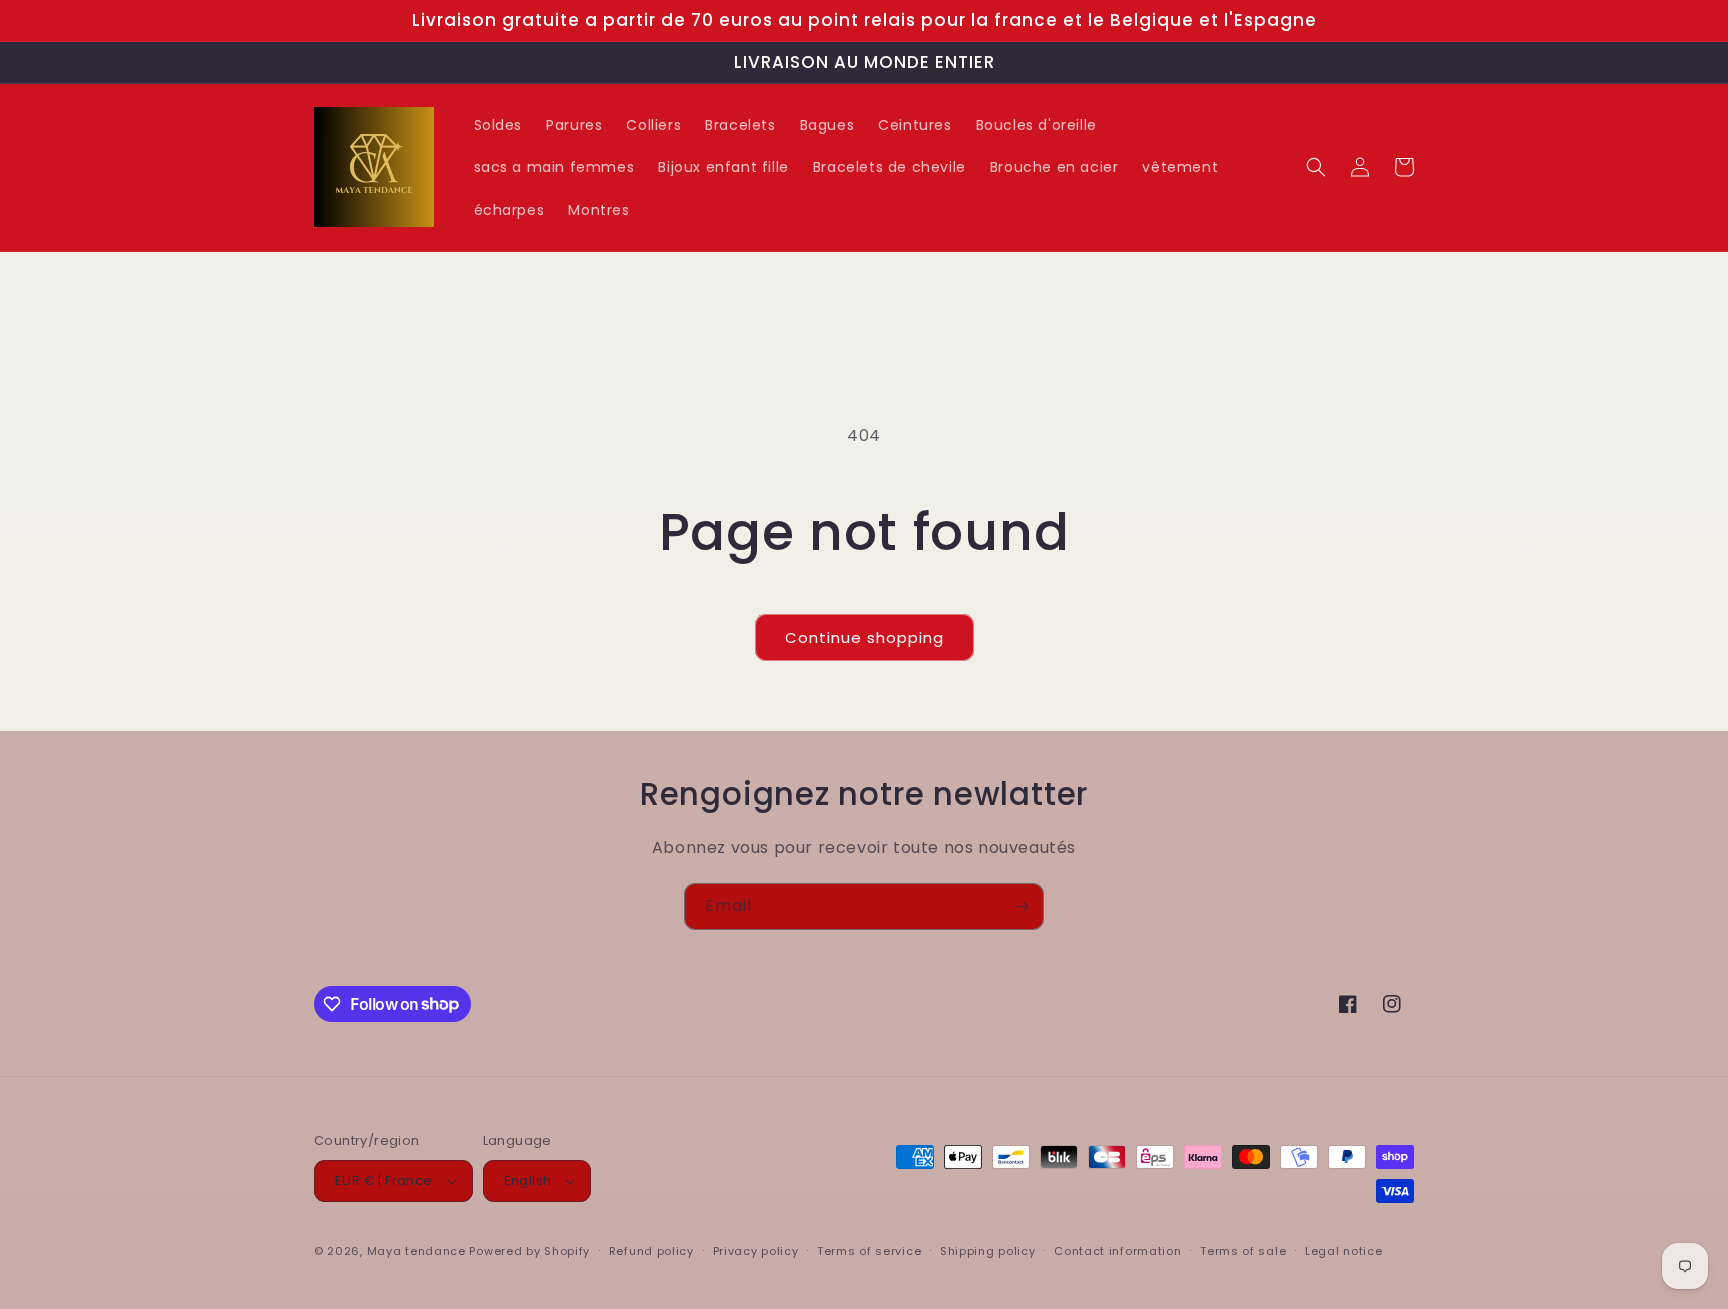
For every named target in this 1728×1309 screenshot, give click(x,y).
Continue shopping (864, 637)
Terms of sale (1243, 1251)
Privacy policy (756, 1251)
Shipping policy (988, 1251)
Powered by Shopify (529, 1251)
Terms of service (869, 1251)
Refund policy (651, 1251)
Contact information (1117, 1251)
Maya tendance (418, 1251)
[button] (1316, 167)
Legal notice (1343, 1251)
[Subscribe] (1021, 906)
